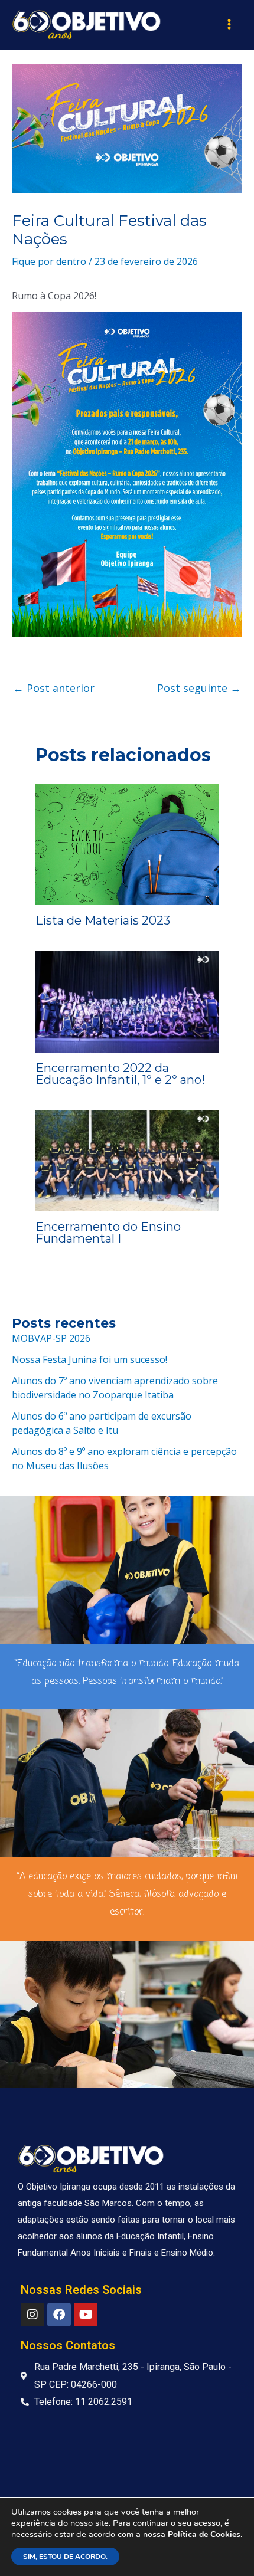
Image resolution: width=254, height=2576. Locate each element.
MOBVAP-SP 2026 (51, 1338)
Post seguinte (199, 688)
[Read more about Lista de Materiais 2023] (127, 843)
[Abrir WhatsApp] (224, 2546)
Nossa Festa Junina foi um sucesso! (89, 1359)
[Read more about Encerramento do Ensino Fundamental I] (127, 1159)
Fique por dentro (49, 261)
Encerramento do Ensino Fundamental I (108, 1233)
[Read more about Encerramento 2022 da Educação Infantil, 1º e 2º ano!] (127, 1001)
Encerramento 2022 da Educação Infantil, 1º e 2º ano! (120, 1074)
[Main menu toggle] (229, 24)
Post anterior (54, 688)
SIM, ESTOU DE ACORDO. (65, 2557)
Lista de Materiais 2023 (103, 920)
